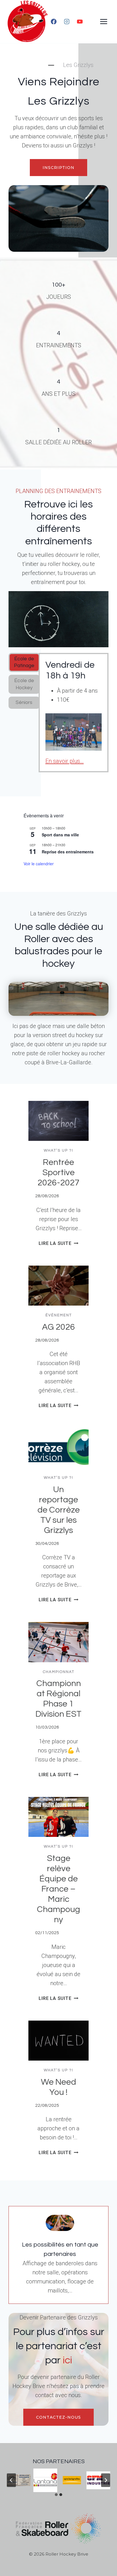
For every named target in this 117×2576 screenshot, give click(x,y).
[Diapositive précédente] (11, 2480)
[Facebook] (54, 22)
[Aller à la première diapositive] (106, 2480)
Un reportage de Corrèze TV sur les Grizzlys (59, 1510)
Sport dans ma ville (60, 835)
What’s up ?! (58, 1150)
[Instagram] (67, 22)
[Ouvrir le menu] (104, 21)
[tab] (24, 662)
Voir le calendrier (39, 864)
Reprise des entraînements (68, 852)
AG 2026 (58, 1327)
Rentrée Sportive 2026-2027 (58, 1172)
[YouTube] (80, 22)
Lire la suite (58, 1243)
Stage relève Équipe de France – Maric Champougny (58, 1889)
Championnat (59, 1672)
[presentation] (58, 1121)
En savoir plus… (65, 761)
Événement (59, 1315)
